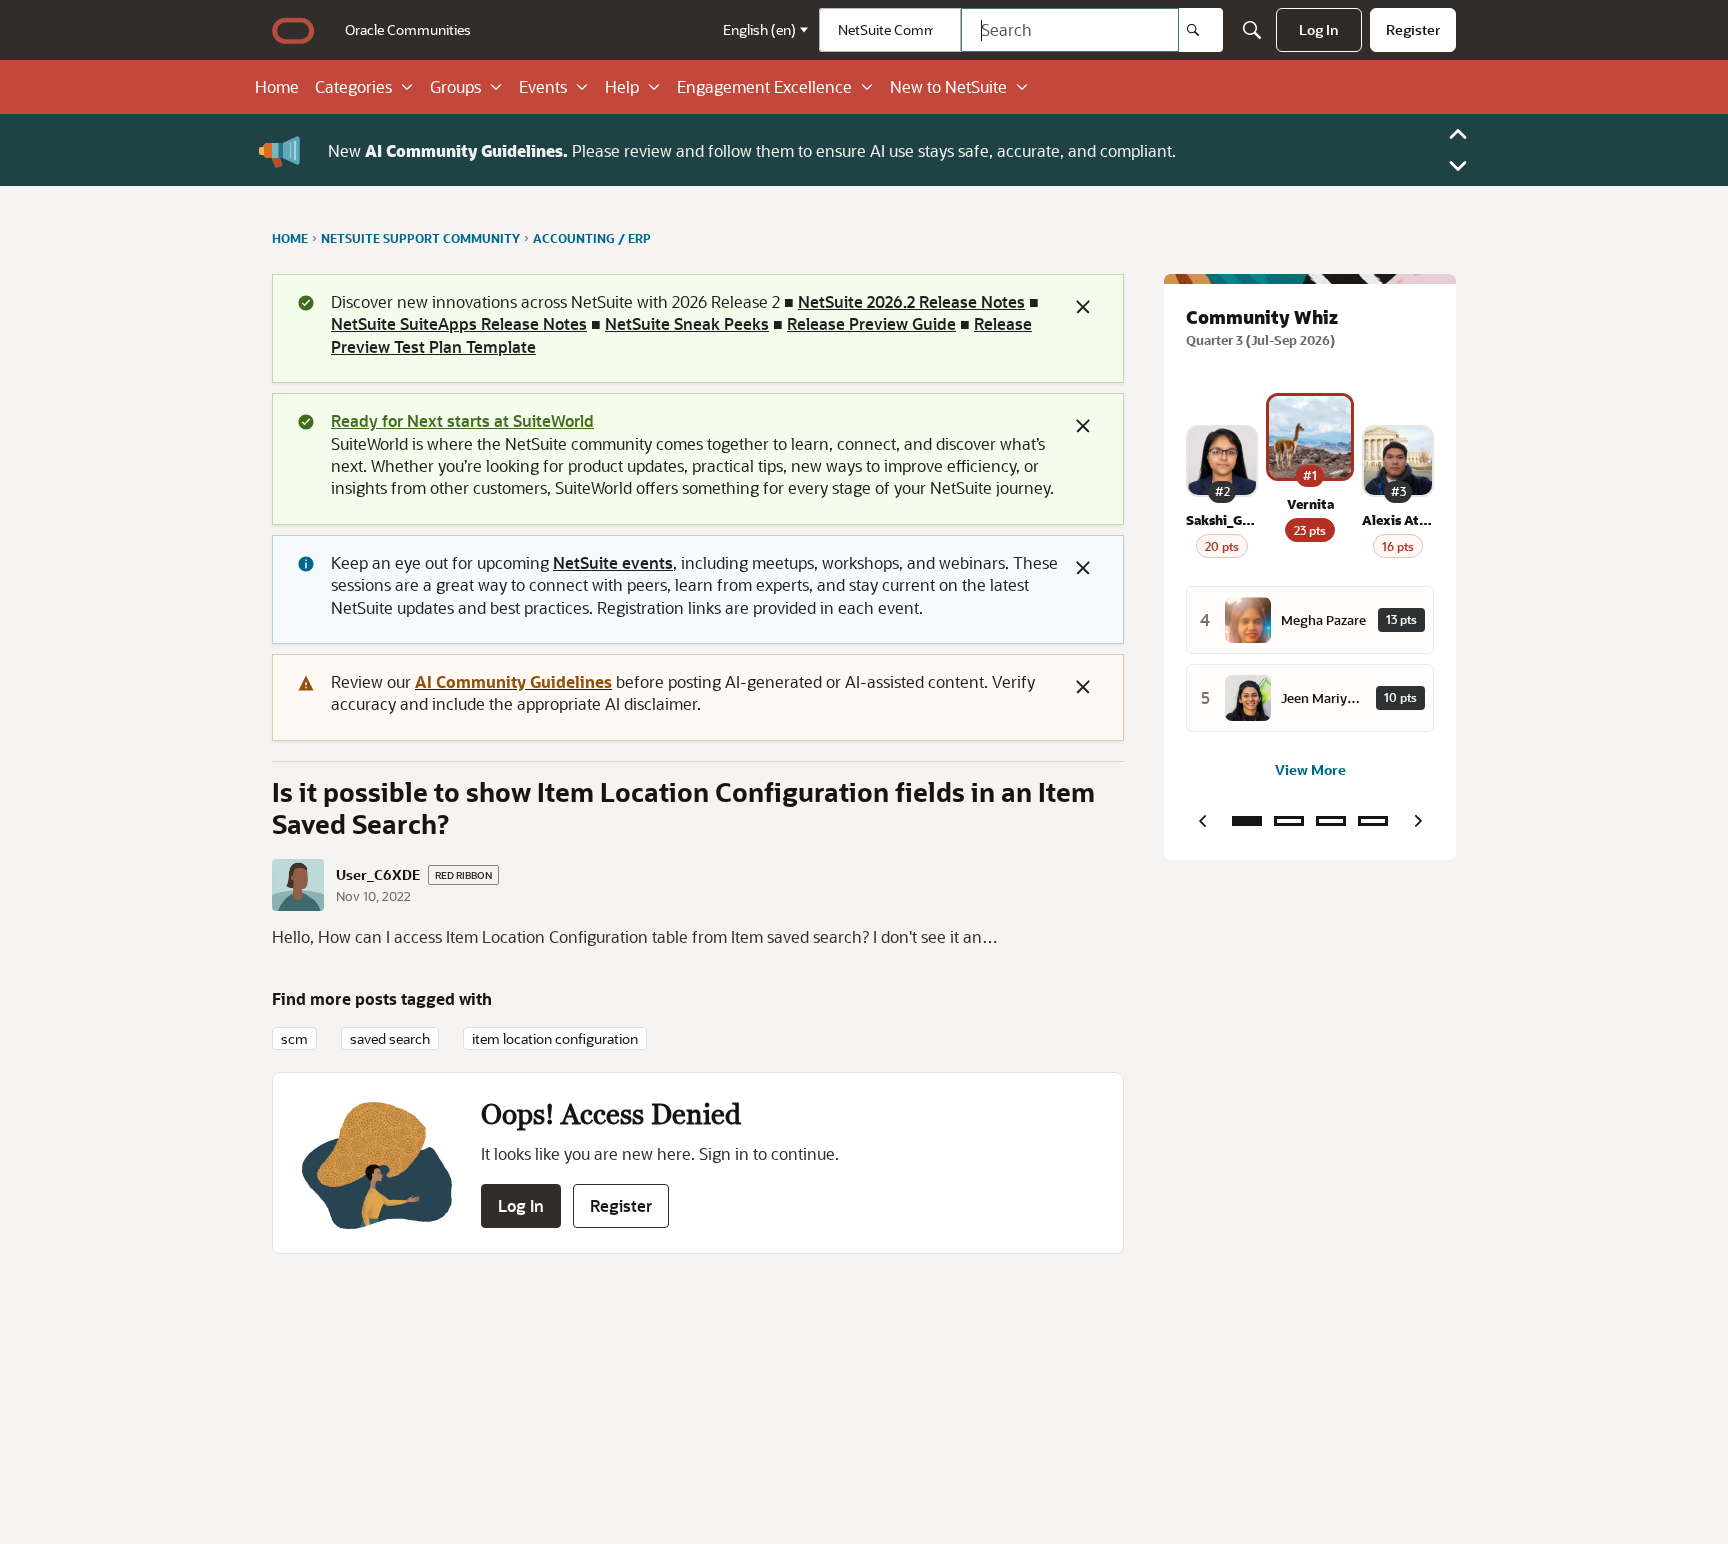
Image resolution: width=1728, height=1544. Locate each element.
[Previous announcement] (1458, 134)
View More (1310, 769)
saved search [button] (390, 1038)
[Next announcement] (1458, 166)
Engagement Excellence (764, 87)
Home (277, 87)
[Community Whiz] (1247, 821)
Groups (455, 87)
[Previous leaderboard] (1202, 821)
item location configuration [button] (555, 1038)
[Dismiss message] (1083, 307)
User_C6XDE (378, 875)
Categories (353, 87)
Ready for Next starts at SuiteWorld (462, 420)
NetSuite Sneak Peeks (687, 323)
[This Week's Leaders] (1289, 821)
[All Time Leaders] (1373, 821)
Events (543, 87)
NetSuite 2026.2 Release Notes (911, 301)
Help (622, 87)
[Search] (1201, 30)
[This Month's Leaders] (1331, 821)
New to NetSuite (948, 87)
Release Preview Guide (871, 323)
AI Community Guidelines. (466, 149)
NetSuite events (613, 562)
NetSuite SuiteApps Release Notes (459, 323)
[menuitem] (408, 30)
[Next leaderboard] (1418, 821)
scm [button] (294, 1038)
